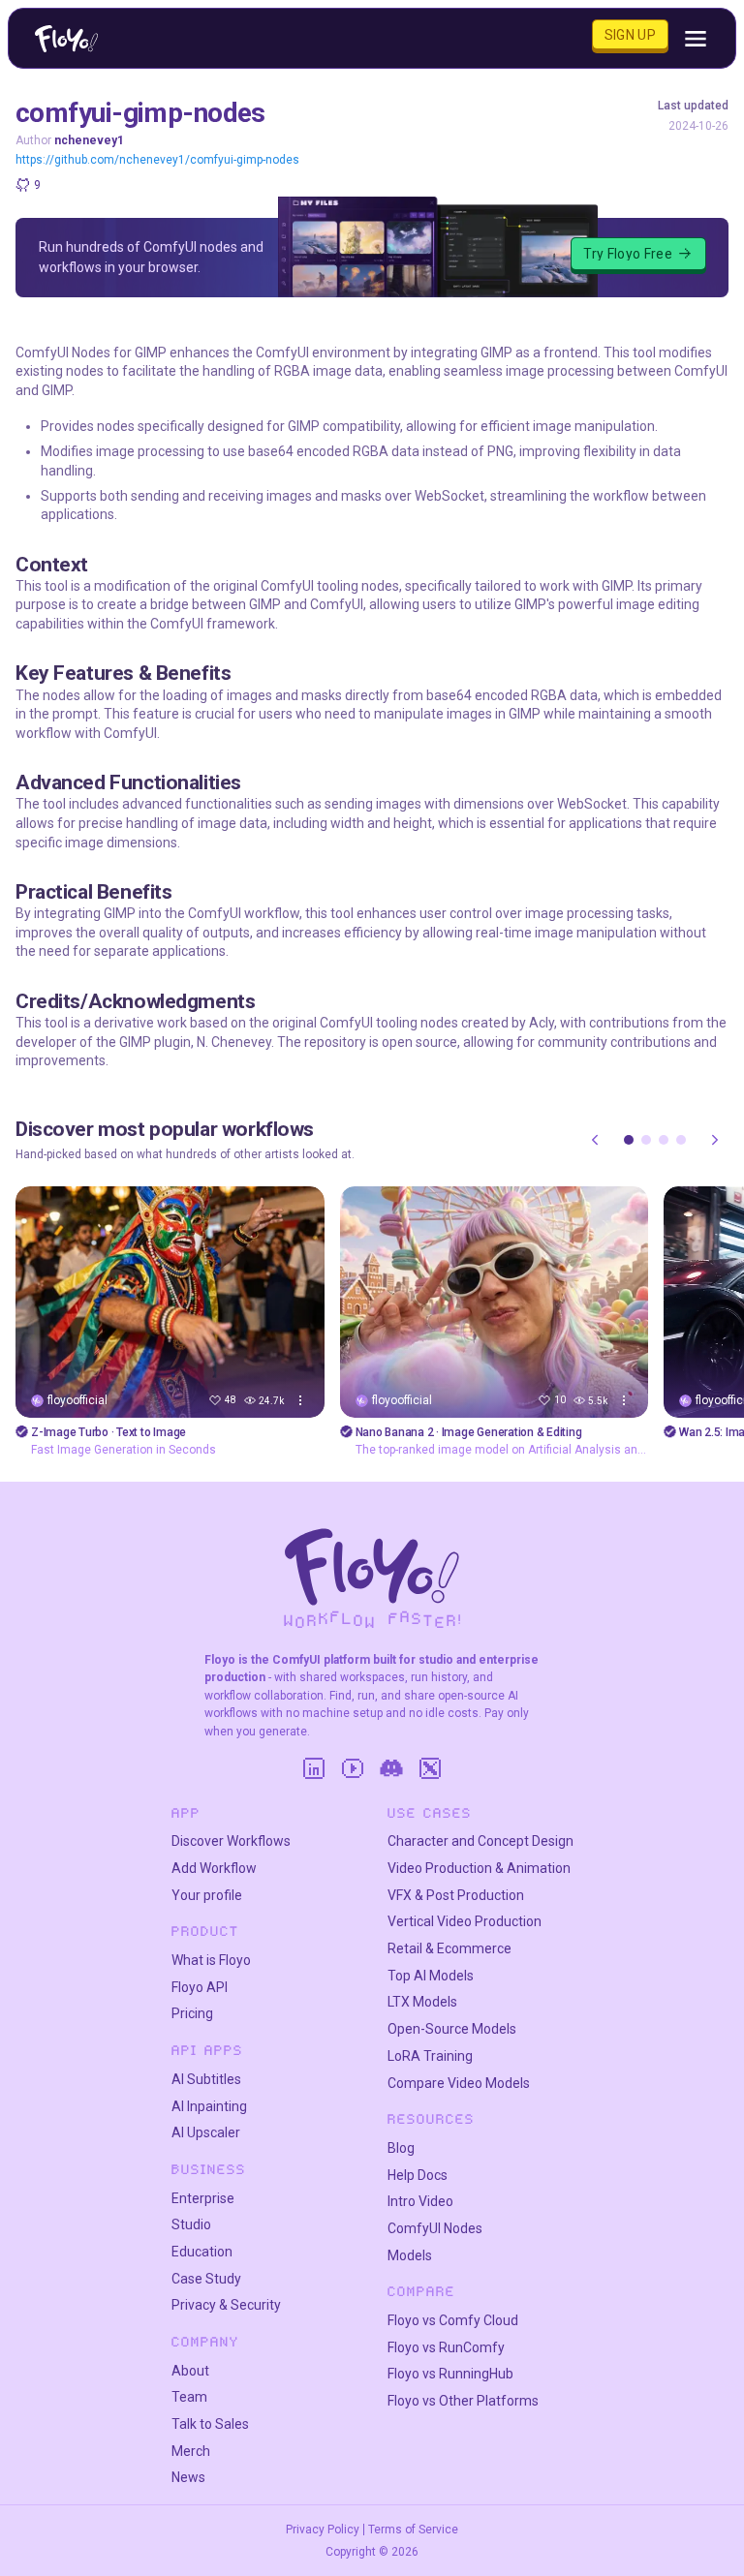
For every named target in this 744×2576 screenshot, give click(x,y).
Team (189, 2397)
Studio (191, 2224)
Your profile (207, 1895)
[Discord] (391, 1768)
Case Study (206, 2279)
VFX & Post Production (456, 1895)
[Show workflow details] (300, 1400)
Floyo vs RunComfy (446, 2347)
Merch (191, 2451)
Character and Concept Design (480, 1841)
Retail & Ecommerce (449, 1948)
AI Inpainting (209, 2106)
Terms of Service (413, 2530)
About (190, 2371)
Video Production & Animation (479, 1868)
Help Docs (418, 2175)
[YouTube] (353, 1768)
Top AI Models (431, 1976)
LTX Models (422, 2002)
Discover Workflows (231, 1841)
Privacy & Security (226, 2305)
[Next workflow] (715, 1140)
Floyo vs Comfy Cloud (453, 2320)
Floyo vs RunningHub (450, 2374)
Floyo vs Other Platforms (463, 2401)
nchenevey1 (89, 140)
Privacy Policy (323, 2530)
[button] (629, 1140)
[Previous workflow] (595, 1140)
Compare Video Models (459, 2083)
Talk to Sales (210, 2424)
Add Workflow (214, 1868)
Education (202, 2252)
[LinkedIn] (314, 1768)
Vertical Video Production (465, 1921)
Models (410, 2255)
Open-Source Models (452, 2029)
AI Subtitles (206, 2079)
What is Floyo (211, 1960)
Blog (401, 2148)
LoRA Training (430, 2056)
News (188, 2477)
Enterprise (203, 2198)
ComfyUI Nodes (435, 2228)
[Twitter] (430, 1768)
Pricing (192, 2013)
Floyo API (200, 1987)
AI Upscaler (206, 2132)
